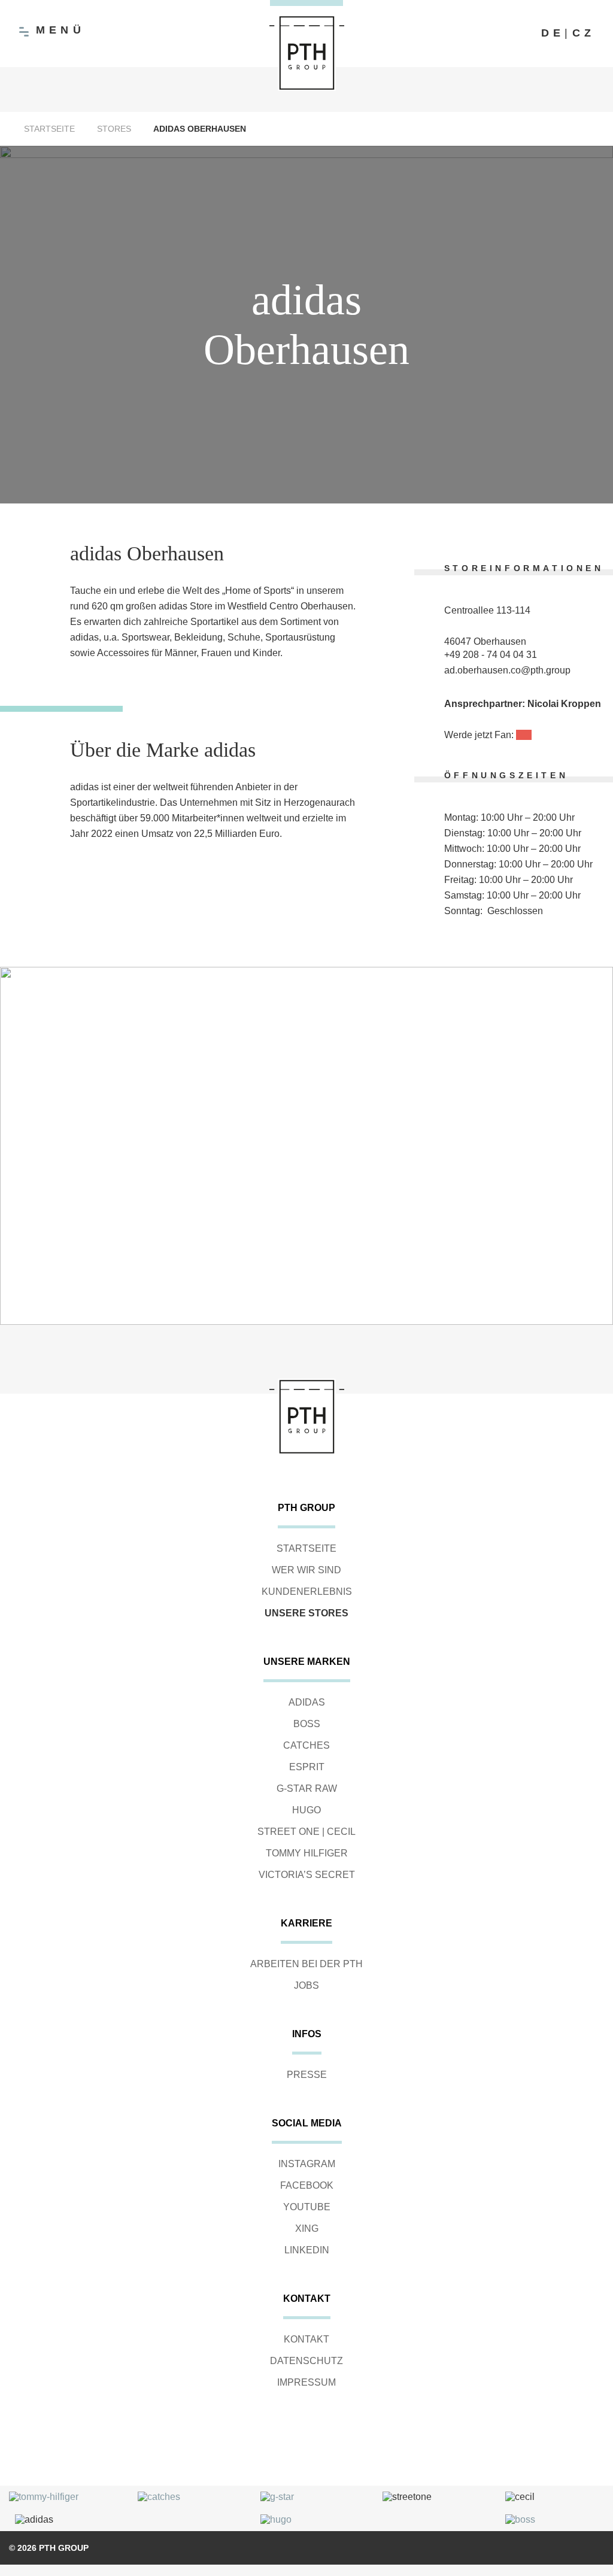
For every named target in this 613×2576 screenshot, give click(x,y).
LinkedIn (307, 2250)
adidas (307, 1702)
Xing (307, 2228)
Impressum (306, 2382)
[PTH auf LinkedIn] (523, 34)
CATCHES (306, 1745)
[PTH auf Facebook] (475, 34)
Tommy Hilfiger (307, 1853)
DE (553, 33)
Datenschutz (306, 2361)
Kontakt (306, 2339)
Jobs (306, 1985)
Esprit (307, 1767)
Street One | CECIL (306, 1832)
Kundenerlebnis (307, 1592)
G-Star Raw (307, 1788)
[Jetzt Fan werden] (524, 735)
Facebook (307, 2185)
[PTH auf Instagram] (499, 34)
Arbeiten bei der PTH (306, 1964)
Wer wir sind (306, 1570)
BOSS (307, 1724)
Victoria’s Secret (307, 1875)
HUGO (306, 1810)
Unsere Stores (306, 1613)
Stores (114, 129)
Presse (307, 2075)
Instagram (307, 2164)
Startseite (49, 129)
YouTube (307, 2207)
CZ (584, 33)
